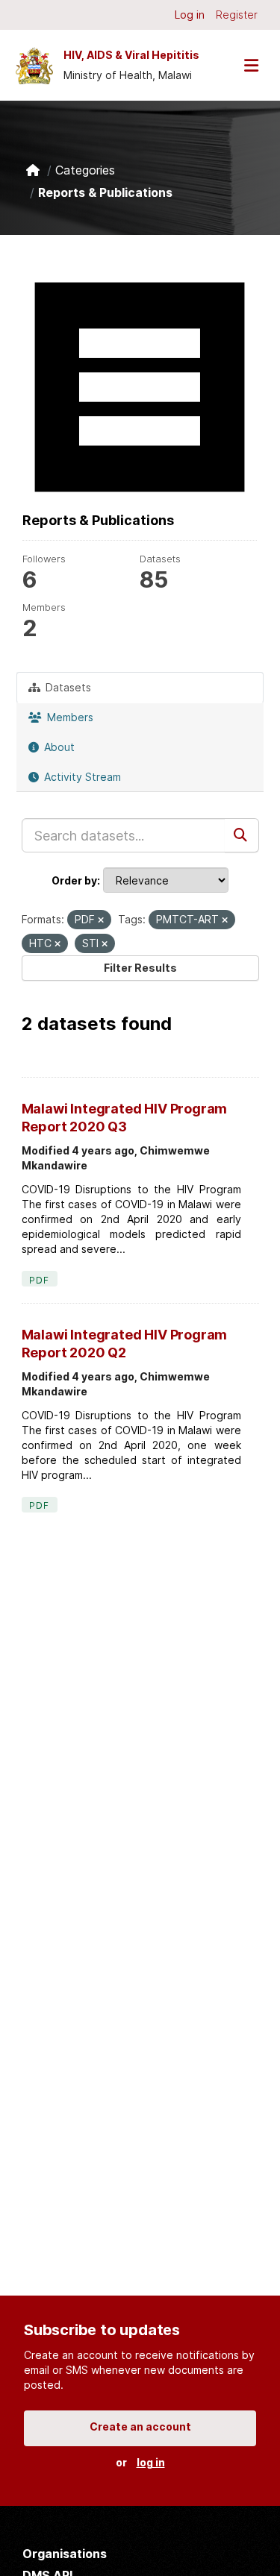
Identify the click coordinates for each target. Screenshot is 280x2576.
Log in (190, 15)
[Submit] (242, 835)
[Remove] (101, 920)
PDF (40, 1280)
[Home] (33, 170)
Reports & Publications (105, 192)
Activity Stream (81, 777)
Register (237, 15)
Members (69, 717)
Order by (74, 880)
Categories (85, 170)
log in (151, 2462)
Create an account (140, 2426)
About (58, 747)
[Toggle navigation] (251, 65)
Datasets (67, 687)
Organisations (65, 2554)
